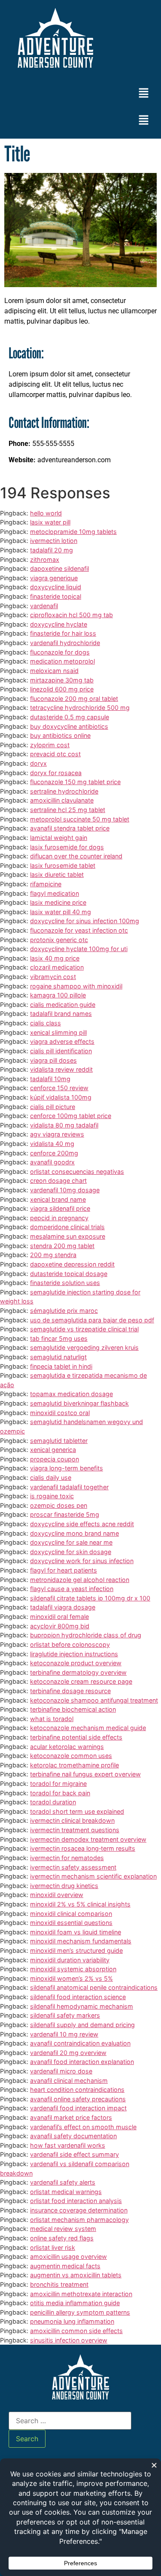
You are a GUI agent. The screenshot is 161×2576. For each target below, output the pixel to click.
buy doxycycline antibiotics (69, 726)
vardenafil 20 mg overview (68, 2053)
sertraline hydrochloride (64, 791)
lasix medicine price (58, 902)
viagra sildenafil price (60, 1208)
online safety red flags (62, 2238)
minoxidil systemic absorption (73, 1969)
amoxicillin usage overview (68, 2256)
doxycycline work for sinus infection (82, 1561)
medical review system (63, 2229)
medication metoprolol (62, 661)
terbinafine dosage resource (70, 1691)
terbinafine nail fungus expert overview (85, 1774)
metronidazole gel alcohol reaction (80, 1580)
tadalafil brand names (61, 1014)
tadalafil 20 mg (52, 550)
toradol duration (53, 1802)
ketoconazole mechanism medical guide (88, 1728)
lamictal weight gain (59, 838)
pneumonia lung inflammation (72, 2321)
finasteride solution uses (65, 1283)
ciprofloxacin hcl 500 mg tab (71, 615)
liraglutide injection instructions (74, 1654)
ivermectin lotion (54, 541)
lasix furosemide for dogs (67, 847)
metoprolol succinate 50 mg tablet (80, 819)
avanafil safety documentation (73, 2136)
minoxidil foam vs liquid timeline (76, 1932)
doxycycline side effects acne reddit (82, 1524)
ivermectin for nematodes (67, 1858)
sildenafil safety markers (65, 2015)
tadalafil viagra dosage (63, 1607)
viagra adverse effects (62, 1041)
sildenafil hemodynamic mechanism (82, 2006)
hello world (46, 513)
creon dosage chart (58, 1180)
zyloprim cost (50, 745)
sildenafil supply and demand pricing (82, 2025)
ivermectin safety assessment (73, 1867)
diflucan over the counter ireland (76, 856)
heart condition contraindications (77, 2090)
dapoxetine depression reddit (72, 1264)
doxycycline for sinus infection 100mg (85, 921)
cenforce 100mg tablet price (71, 1116)
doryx (38, 763)
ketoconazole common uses (71, 1756)
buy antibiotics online (60, 735)
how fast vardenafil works (68, 2145)
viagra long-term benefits (67, 1468)
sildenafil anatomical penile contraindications (94, 1987)
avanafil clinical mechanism (69, 2080)
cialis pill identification (61, 1051)
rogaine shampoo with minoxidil (76, 986)
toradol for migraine (58, 1784)
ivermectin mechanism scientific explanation (93, 1876)
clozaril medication (57, 967)
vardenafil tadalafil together (69, 1487)
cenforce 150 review (59, 1088)
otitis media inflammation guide (75, 2303)
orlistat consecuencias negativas (77, 1171)
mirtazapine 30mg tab (62, 680)
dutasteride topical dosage (69, 1274)
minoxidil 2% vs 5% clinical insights (80, 1904)
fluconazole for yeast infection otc (79, 930)
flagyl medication (55, 893)
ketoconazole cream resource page (81, 1681)
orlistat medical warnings (66, 2192)
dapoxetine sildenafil (59, 568)
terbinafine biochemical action (73, 1709)
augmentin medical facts (65, 2266)
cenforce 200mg (54, 1153)
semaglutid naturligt (58, 1357)
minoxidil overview (57, 1895)
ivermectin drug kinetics (64, 1886)
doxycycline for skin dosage (71, 1552)
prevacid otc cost (55, 754)
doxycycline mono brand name (74, 1533)
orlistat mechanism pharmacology (79, 2220)
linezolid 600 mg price (62, 689)
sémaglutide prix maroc (64, 1311)
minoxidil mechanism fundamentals (81, 1941)
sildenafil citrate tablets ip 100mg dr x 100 (90, 1598)
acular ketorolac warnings (67, 1747)
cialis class (46, 1023)
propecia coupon (55, 1459)
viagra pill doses (53, 1060)
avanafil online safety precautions (78, 2099)
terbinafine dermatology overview (78, 1672)
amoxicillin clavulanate (62, 800)
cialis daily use (51, 1477)
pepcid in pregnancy (59, 1218)
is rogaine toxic (52, 1496)
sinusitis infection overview (69, 2340)
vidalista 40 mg (52, 1144)
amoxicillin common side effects (76, 2331)
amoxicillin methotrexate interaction (81, 2294)
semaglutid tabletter (59, 1441)
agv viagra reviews (57, 1134)
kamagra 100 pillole (58, 995)
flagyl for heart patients (64, 1570)
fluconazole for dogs (60, 652)
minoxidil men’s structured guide (76, 1950)
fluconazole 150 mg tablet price (75, 782)
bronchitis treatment (59, 2284)
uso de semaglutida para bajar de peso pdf (92, 1320)
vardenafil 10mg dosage (65, 1190)
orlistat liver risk (53, 2247)
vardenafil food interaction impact (78, 2108)
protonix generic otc (59, 940)
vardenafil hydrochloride (65, 643)
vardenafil (44, 606)
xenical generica (53, 1450)
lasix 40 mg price (55, 958)
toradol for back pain (60, 1793)
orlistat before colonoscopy (70, 1644)
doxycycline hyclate (59, 624)
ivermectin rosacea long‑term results (83, 1848)
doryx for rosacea (56, 773)
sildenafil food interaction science (78, 1997)
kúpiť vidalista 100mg (61, 1097)
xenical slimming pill (58, 1032)
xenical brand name (58, 1199)
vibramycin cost (53, 977)
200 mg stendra (53, 1255)
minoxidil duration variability (70, 1960)
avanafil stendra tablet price (70, 828)
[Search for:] (70, 2421)
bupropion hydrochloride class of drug (86, 1635)
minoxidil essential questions (71, 1923)
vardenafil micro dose (61, 2071)
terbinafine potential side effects (76, 1737)
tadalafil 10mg (50, 1079)
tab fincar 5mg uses (59, 1338)
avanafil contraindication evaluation (80, 2043)
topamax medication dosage (71, 1394)
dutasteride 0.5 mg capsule (70, 717)
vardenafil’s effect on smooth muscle (83, 2127)
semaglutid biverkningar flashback (79, 1403)
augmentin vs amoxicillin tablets (76, 2275)
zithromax (45, 559)
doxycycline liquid (56, 587)
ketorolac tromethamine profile (74, 1765)
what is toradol (52, 1719)
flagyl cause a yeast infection (72, 1589)
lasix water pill (50, 522)
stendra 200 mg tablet (62, 1246)
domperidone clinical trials (67, 1227)
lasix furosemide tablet (63, 865)
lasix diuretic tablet (57, 874)
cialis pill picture (53, 1107)
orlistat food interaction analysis (76, 2201)
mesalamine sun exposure (68, 1236)
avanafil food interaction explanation (82, 2062)
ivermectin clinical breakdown (72, 1820)
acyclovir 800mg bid (60, 1626)
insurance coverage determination (79, 2210)
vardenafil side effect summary (74, 2154)
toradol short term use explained (77, 1811)
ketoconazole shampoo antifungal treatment (94, 1700)
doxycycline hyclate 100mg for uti (79, 949)
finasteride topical (56, 596)
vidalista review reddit (61, 1069)
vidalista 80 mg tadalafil (64, 1125)
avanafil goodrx (52, 1162)
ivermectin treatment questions (75, 1830)
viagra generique (54, 578)
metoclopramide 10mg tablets (73, 532)
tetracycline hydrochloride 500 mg (80, 708)
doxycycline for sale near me (71, 1542)
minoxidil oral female (59, 1617)
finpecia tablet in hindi (61, 1366)
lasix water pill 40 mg (61, 912)
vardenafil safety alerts (63, 2182)
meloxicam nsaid (54, 671)
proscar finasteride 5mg (65, 1514)
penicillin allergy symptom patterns (80, 2312)
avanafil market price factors (71, 2117)
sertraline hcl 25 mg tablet (68, 810)
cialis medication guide (63, 1005)
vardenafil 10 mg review (64, 2034)
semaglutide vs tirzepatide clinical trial (84, 1329)
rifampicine (46, 884)
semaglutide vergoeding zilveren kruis (84, 1347)
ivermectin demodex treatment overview (88, 1839)
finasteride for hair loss (63, 633)
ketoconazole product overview (76, 1663)
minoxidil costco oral (60, 1413)
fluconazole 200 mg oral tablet (74, 699)
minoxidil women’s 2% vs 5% (71, 1978)
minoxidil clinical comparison (71, 1914)
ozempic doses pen (59, 1505)
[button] (144, 93)
